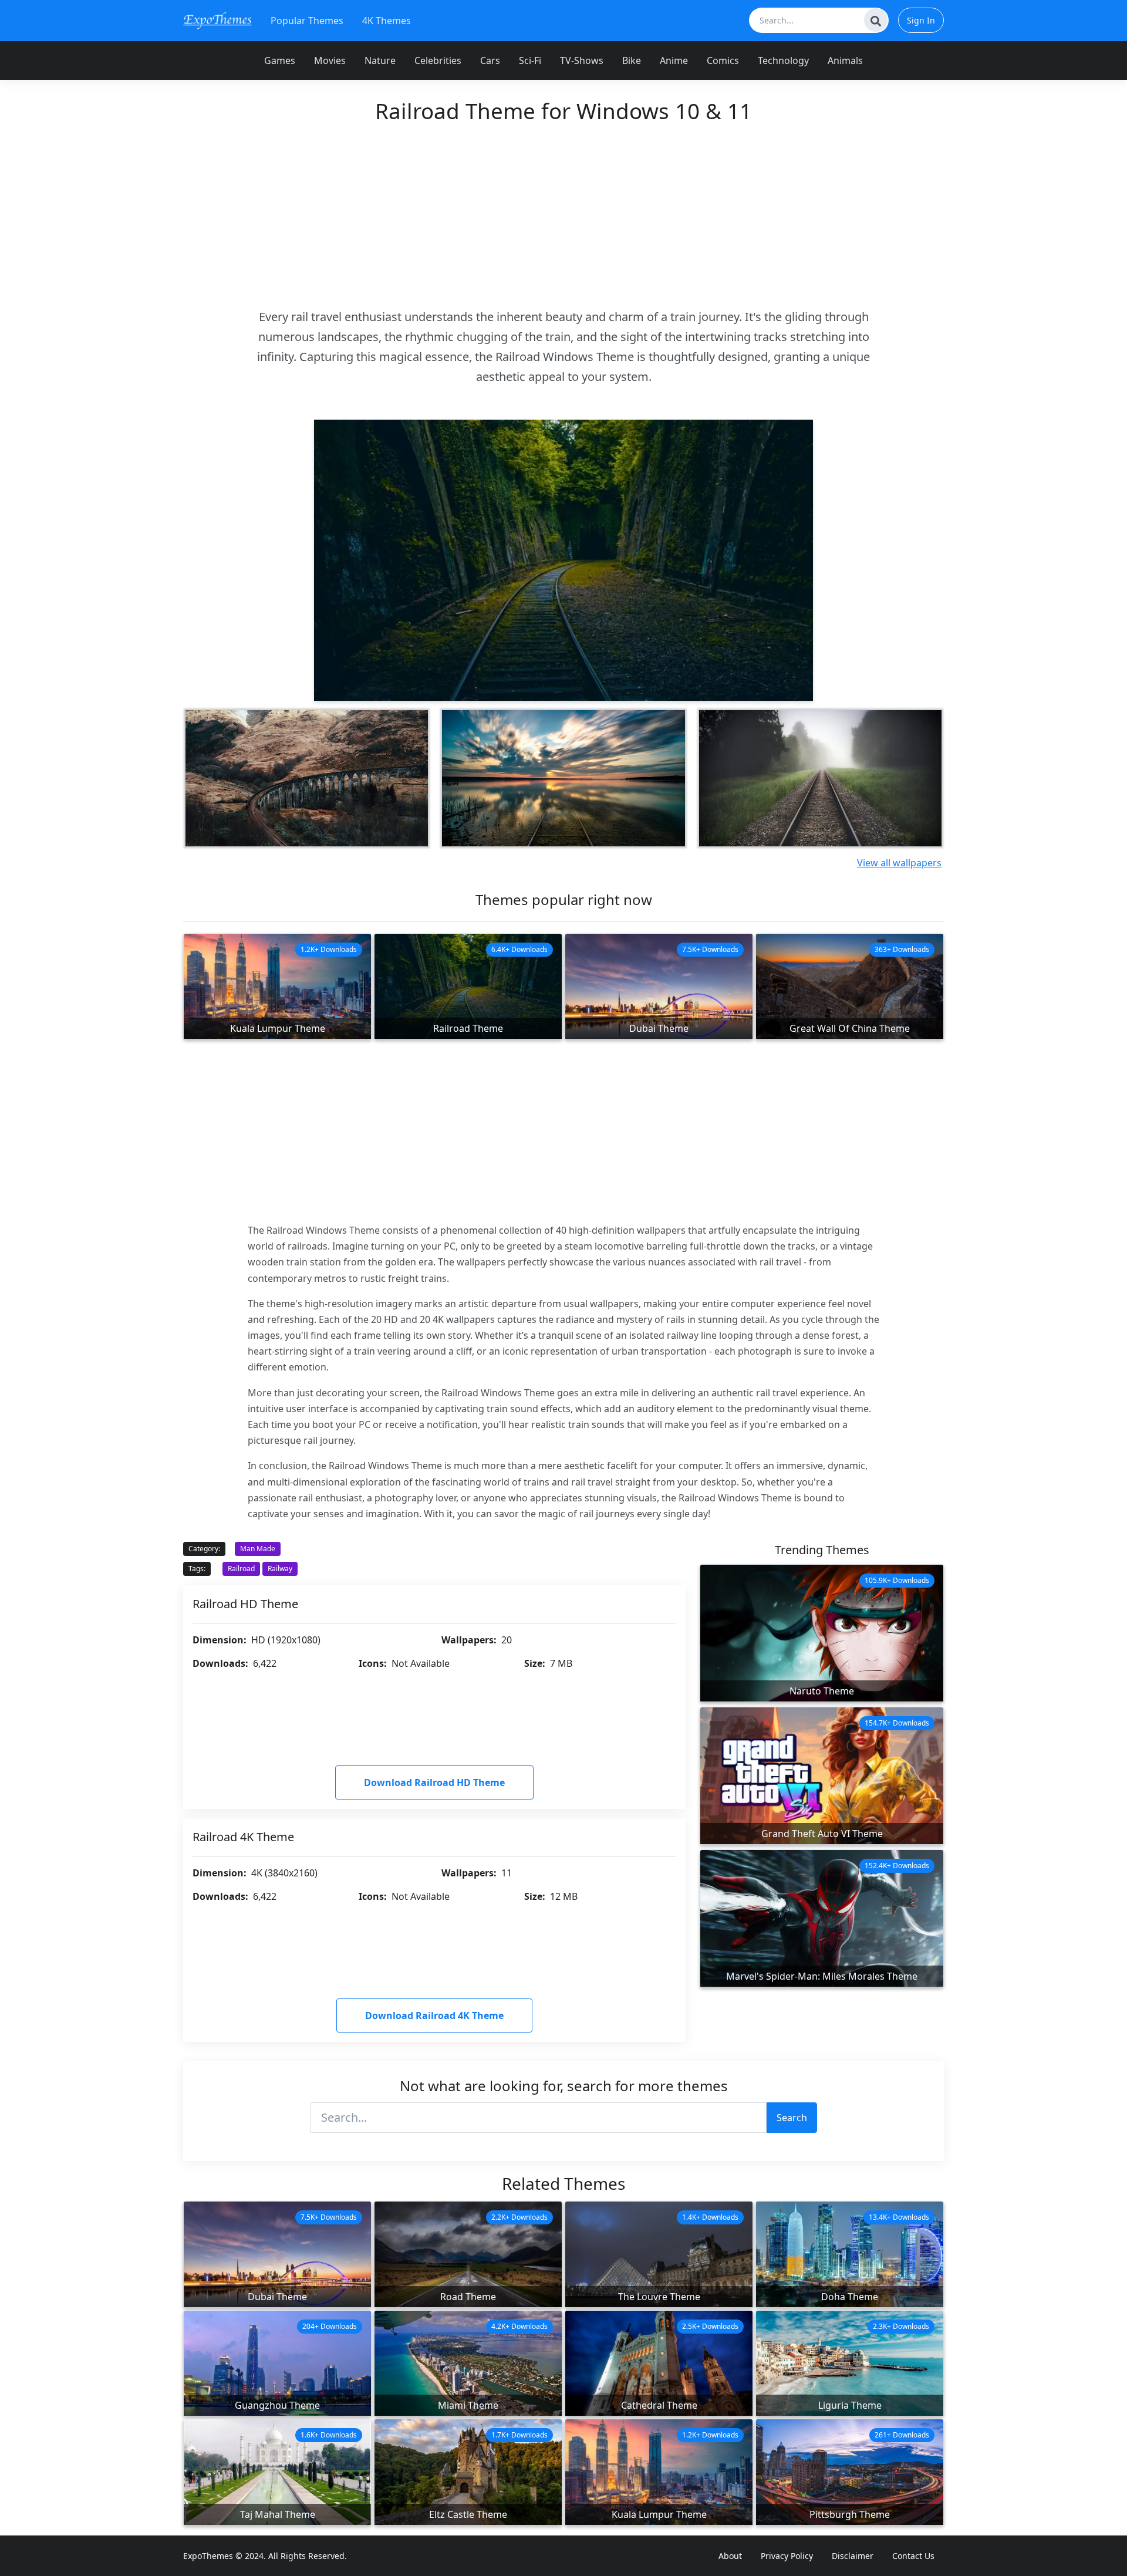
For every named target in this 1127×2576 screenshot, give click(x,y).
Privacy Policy (787, 2556)
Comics (723, 60)
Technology (783, 60)
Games (280, 60)
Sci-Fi (530, 60)
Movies (330, 60)
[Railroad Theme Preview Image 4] (820, 778)
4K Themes (387, 21)
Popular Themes (307, 21)
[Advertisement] (563, 215)
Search (792, 2118)
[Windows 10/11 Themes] (217, 20)
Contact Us (913, 2556)
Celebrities (438, 60)
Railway (280, 1569)
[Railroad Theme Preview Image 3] (563, 778)
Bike (632, 60)
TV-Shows (582, 60)
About (730, 2556)
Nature (380, 60)
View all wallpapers (899, 863)
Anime (674, 60)
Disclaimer (853, 2556)
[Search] (876, 20)
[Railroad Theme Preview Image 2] (307, 778)
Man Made (258, 1549)
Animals (845, 60)
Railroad (241, 1569)
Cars (490, 60)
